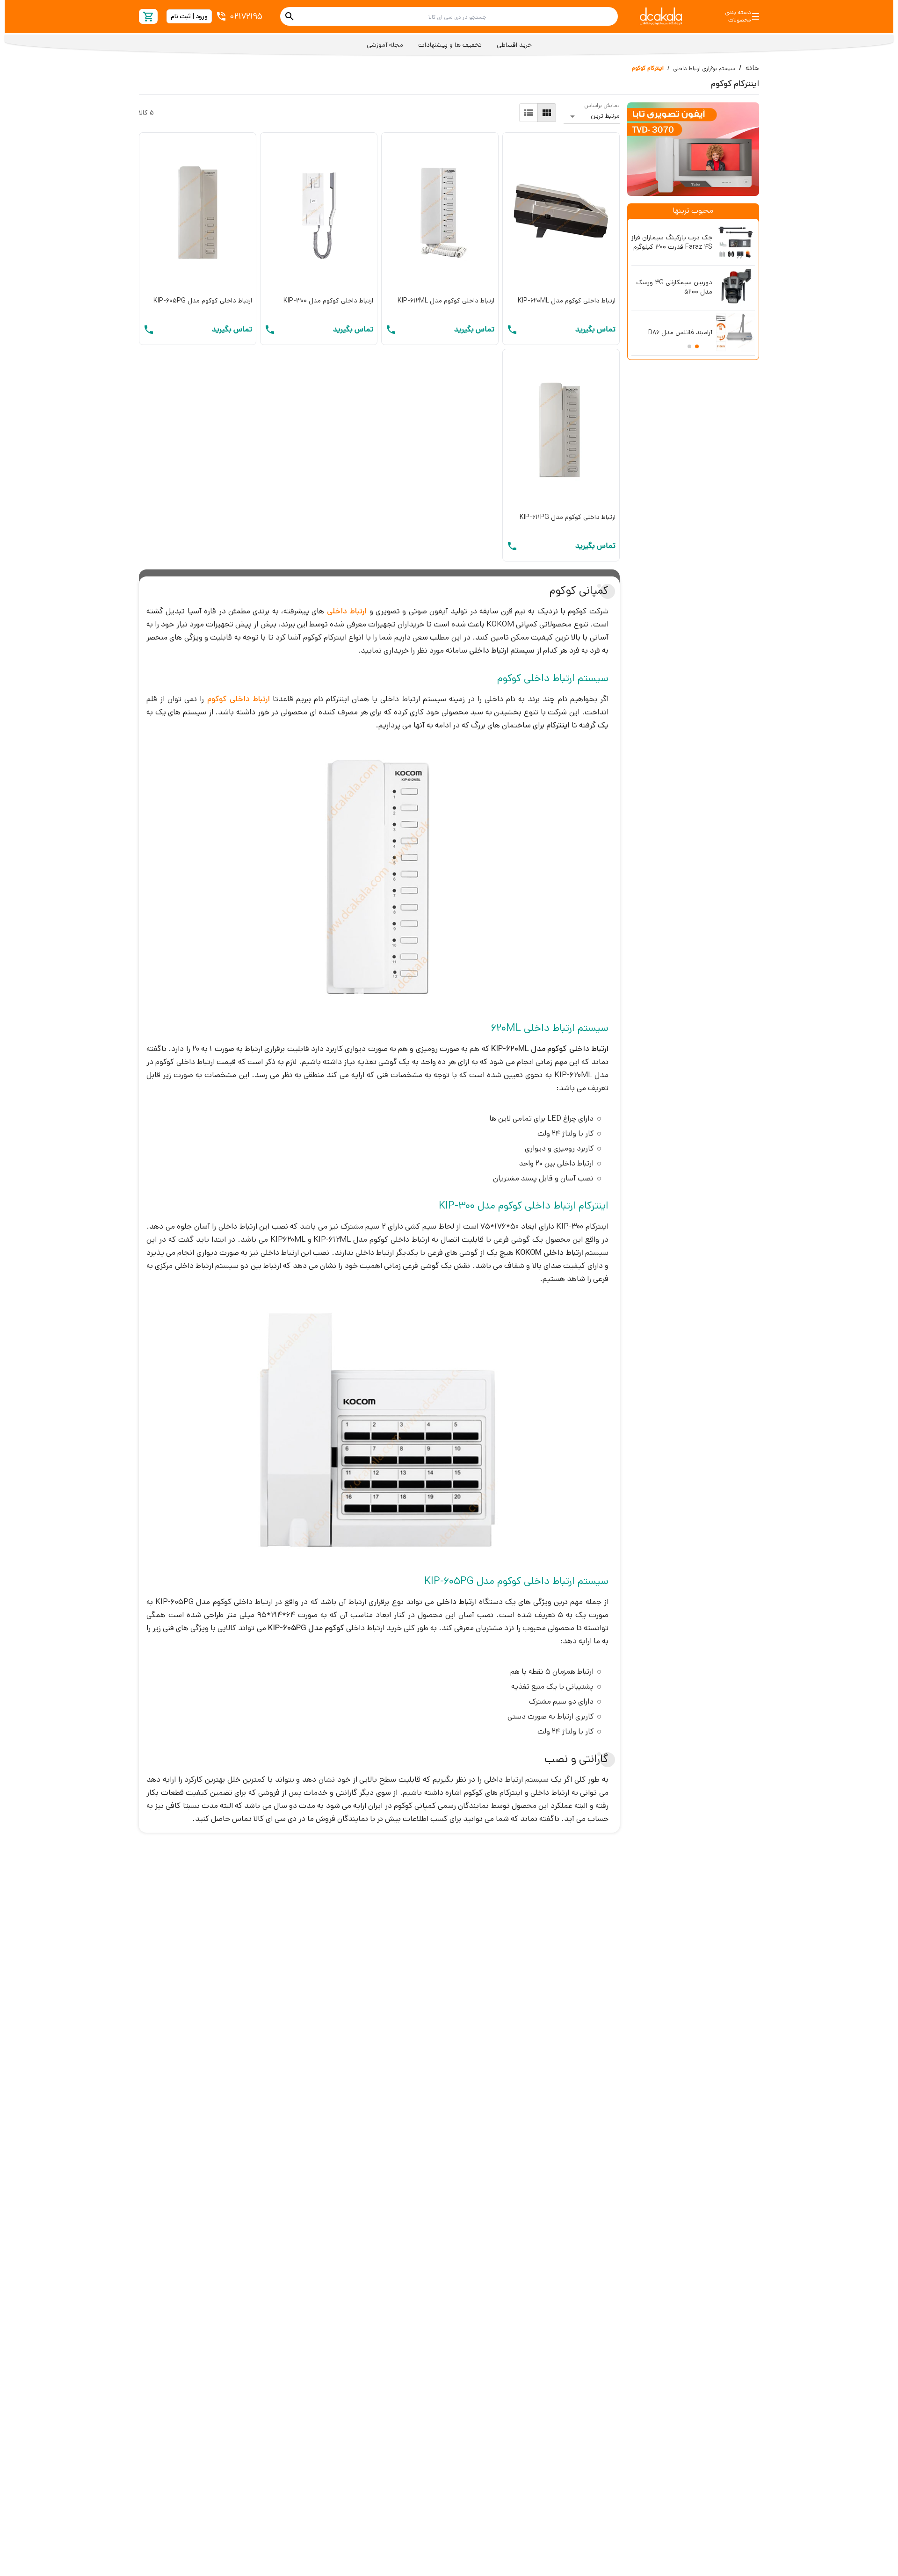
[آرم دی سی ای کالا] (661, 16)
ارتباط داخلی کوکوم (239, 699)
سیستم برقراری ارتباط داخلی (704, 68)
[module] (547, 113)
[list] (529, 113)
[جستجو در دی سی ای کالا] (290, 16)
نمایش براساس (602, 105)
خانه (752, 68)
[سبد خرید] (148, 17)
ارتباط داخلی (347, 611)
